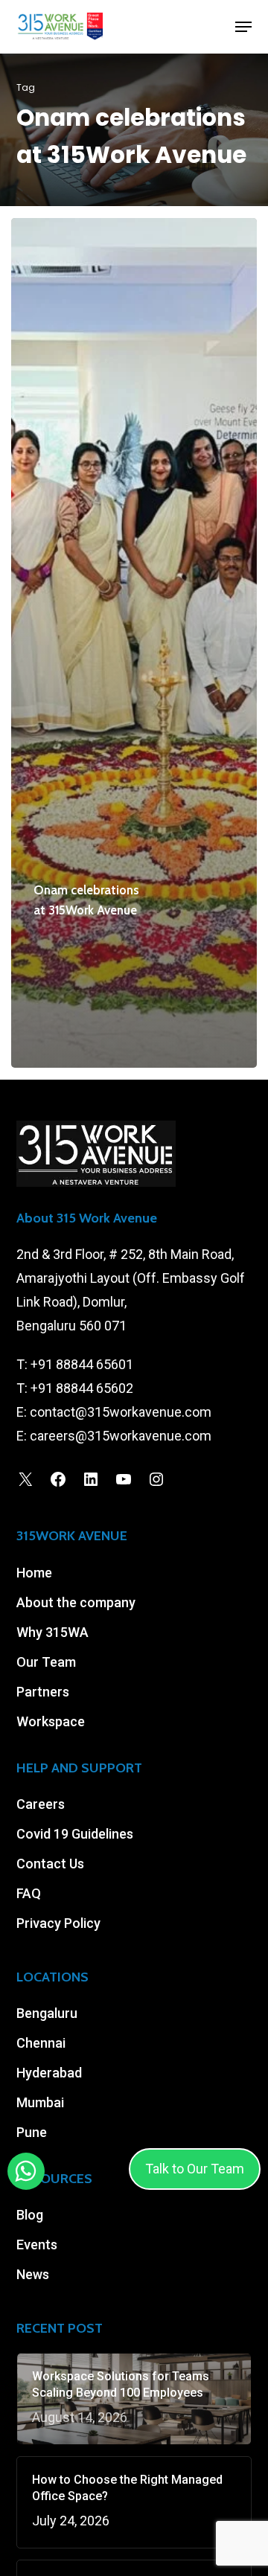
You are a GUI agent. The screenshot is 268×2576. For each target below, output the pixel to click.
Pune (32, 2132)
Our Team (46, 1662)
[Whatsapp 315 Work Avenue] (26, 2172)
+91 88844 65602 (82, 1388)
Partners (43, 1692)
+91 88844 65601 (82, 1364)
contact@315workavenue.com (121, 1412)
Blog (30, 2215)
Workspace (51, 1721)
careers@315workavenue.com (121, 1436)
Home (34, 1573)
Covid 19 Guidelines (75, 1834)
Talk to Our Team (195, 2169)
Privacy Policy (58, 1923)
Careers (41, 1804)
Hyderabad (49, 2073)
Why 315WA (52, 1632)
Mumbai (40, 2102)
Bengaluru (47, 2013)
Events (37, 2245)
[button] (243, 27)
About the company (76, 1602)
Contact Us (50, 1864)
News (33, 2274)
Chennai (41, 2043)
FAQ (29, 1893)
